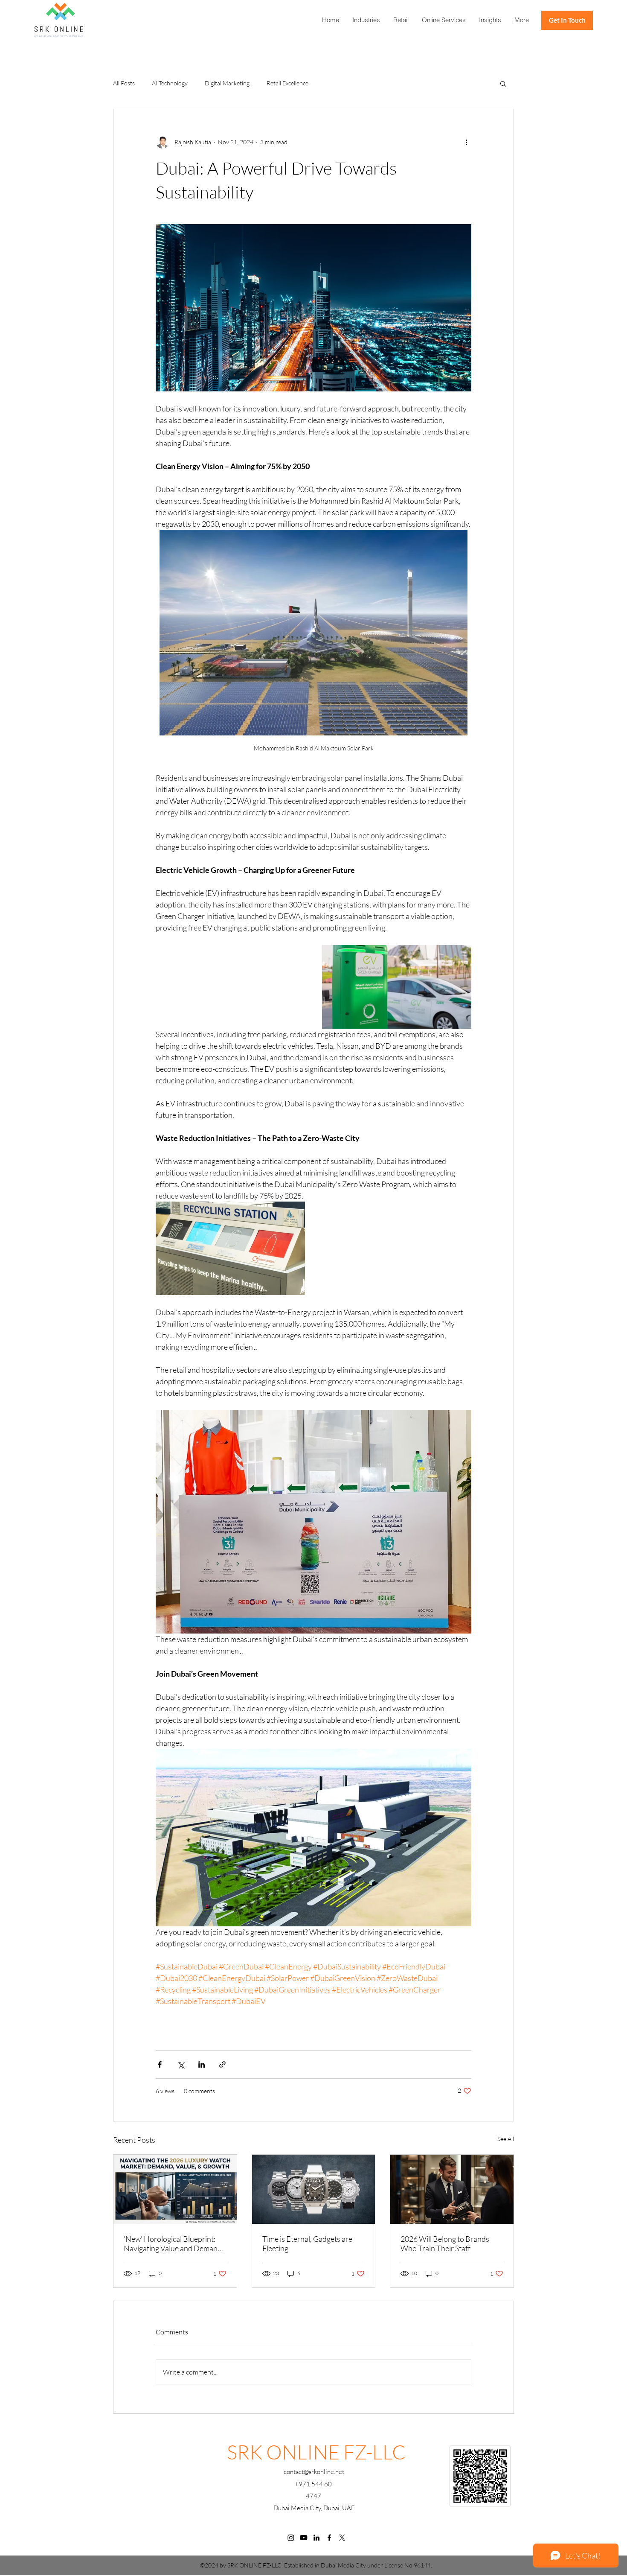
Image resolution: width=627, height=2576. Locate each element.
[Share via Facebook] (160, 2064)
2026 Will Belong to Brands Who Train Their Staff (445, 2243)
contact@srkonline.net (314, 2472)
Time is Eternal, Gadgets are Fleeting (307, 2243)
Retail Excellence (287, 83)
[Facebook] (329, 2538)
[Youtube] (304, 2538)
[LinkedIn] (316, 2538)
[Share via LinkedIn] (202, 2064)
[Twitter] (342, 2538)
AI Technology (170, 83)
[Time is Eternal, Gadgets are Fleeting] (314, 2189)
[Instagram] (291, 2538)
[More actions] (466, 142)
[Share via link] (222, 2064)
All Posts (124, 83)
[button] (444, 20)
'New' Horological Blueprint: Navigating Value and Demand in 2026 (173, 2243)
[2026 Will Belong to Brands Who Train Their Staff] (452, 2189)
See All (506, 2139)
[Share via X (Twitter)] (181, 2064)
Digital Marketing (227, 83)
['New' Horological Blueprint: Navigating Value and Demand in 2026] (175, 2189)
